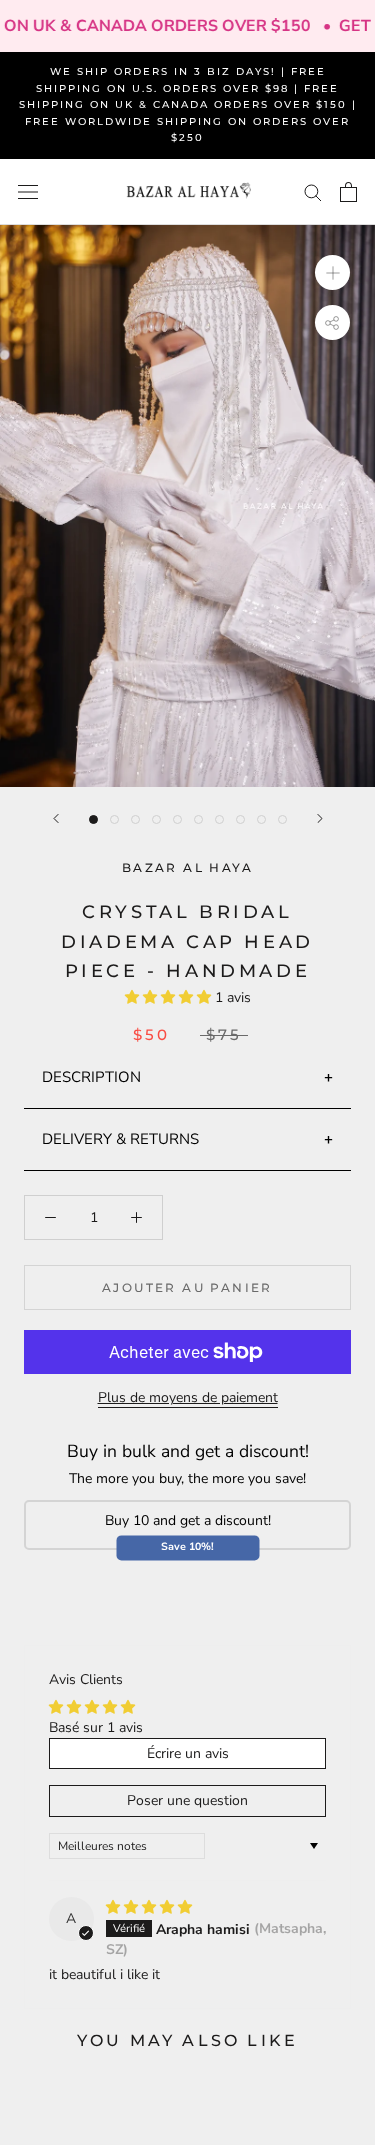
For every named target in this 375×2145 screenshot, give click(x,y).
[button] (170, 997)
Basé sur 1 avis (96, 1727)
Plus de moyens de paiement (188, 1397)
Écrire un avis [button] (188, 1753)
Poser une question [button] (187, 1800)
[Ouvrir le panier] (348, 192)
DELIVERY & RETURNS (120, 1139)
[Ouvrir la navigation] (28, 192)
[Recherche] (313, 191)
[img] (149, 1907)
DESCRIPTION (91, 1077)
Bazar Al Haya (187, 867)
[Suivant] (320, 818)
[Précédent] (56, 818)
